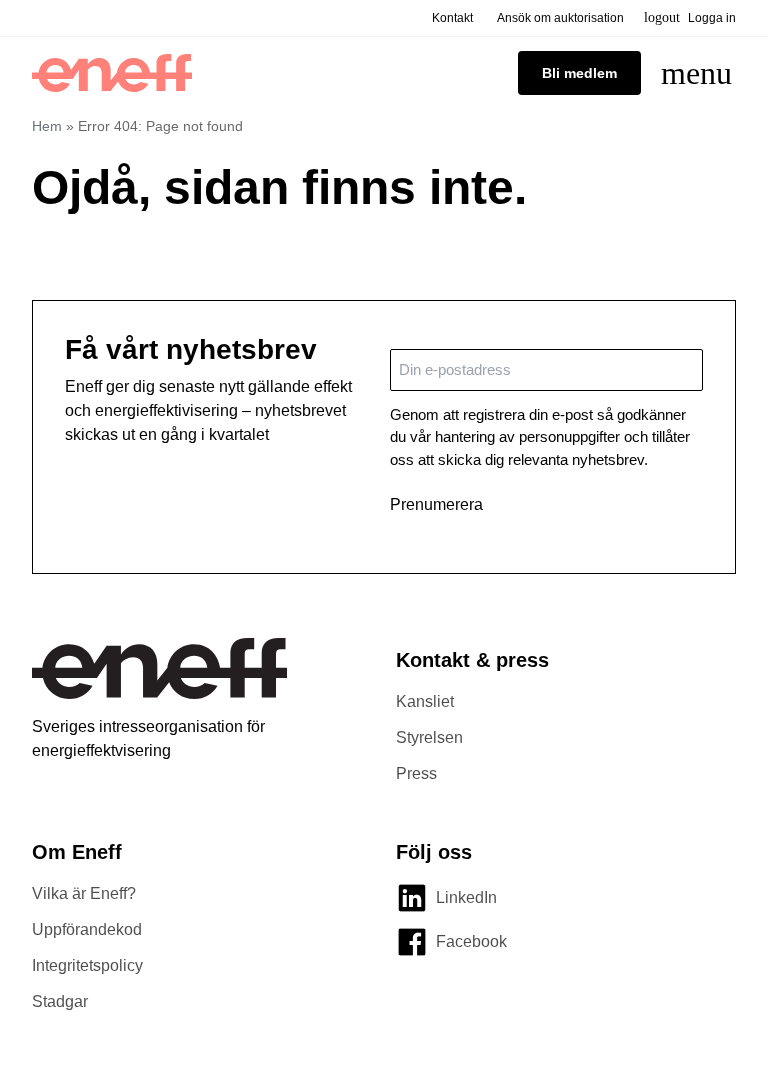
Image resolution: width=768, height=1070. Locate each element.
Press (416, 773)
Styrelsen (429, 737)
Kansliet (425, 701)
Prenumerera (436, 504)
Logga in (690, 17)
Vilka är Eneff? (84, 893)
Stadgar (60, 1001)
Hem (47, 126)
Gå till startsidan (117, 251)
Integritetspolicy (87, 965)
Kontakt (452, 18)
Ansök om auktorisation (560, 18)
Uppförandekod (87, 929)
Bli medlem (579, 73)
